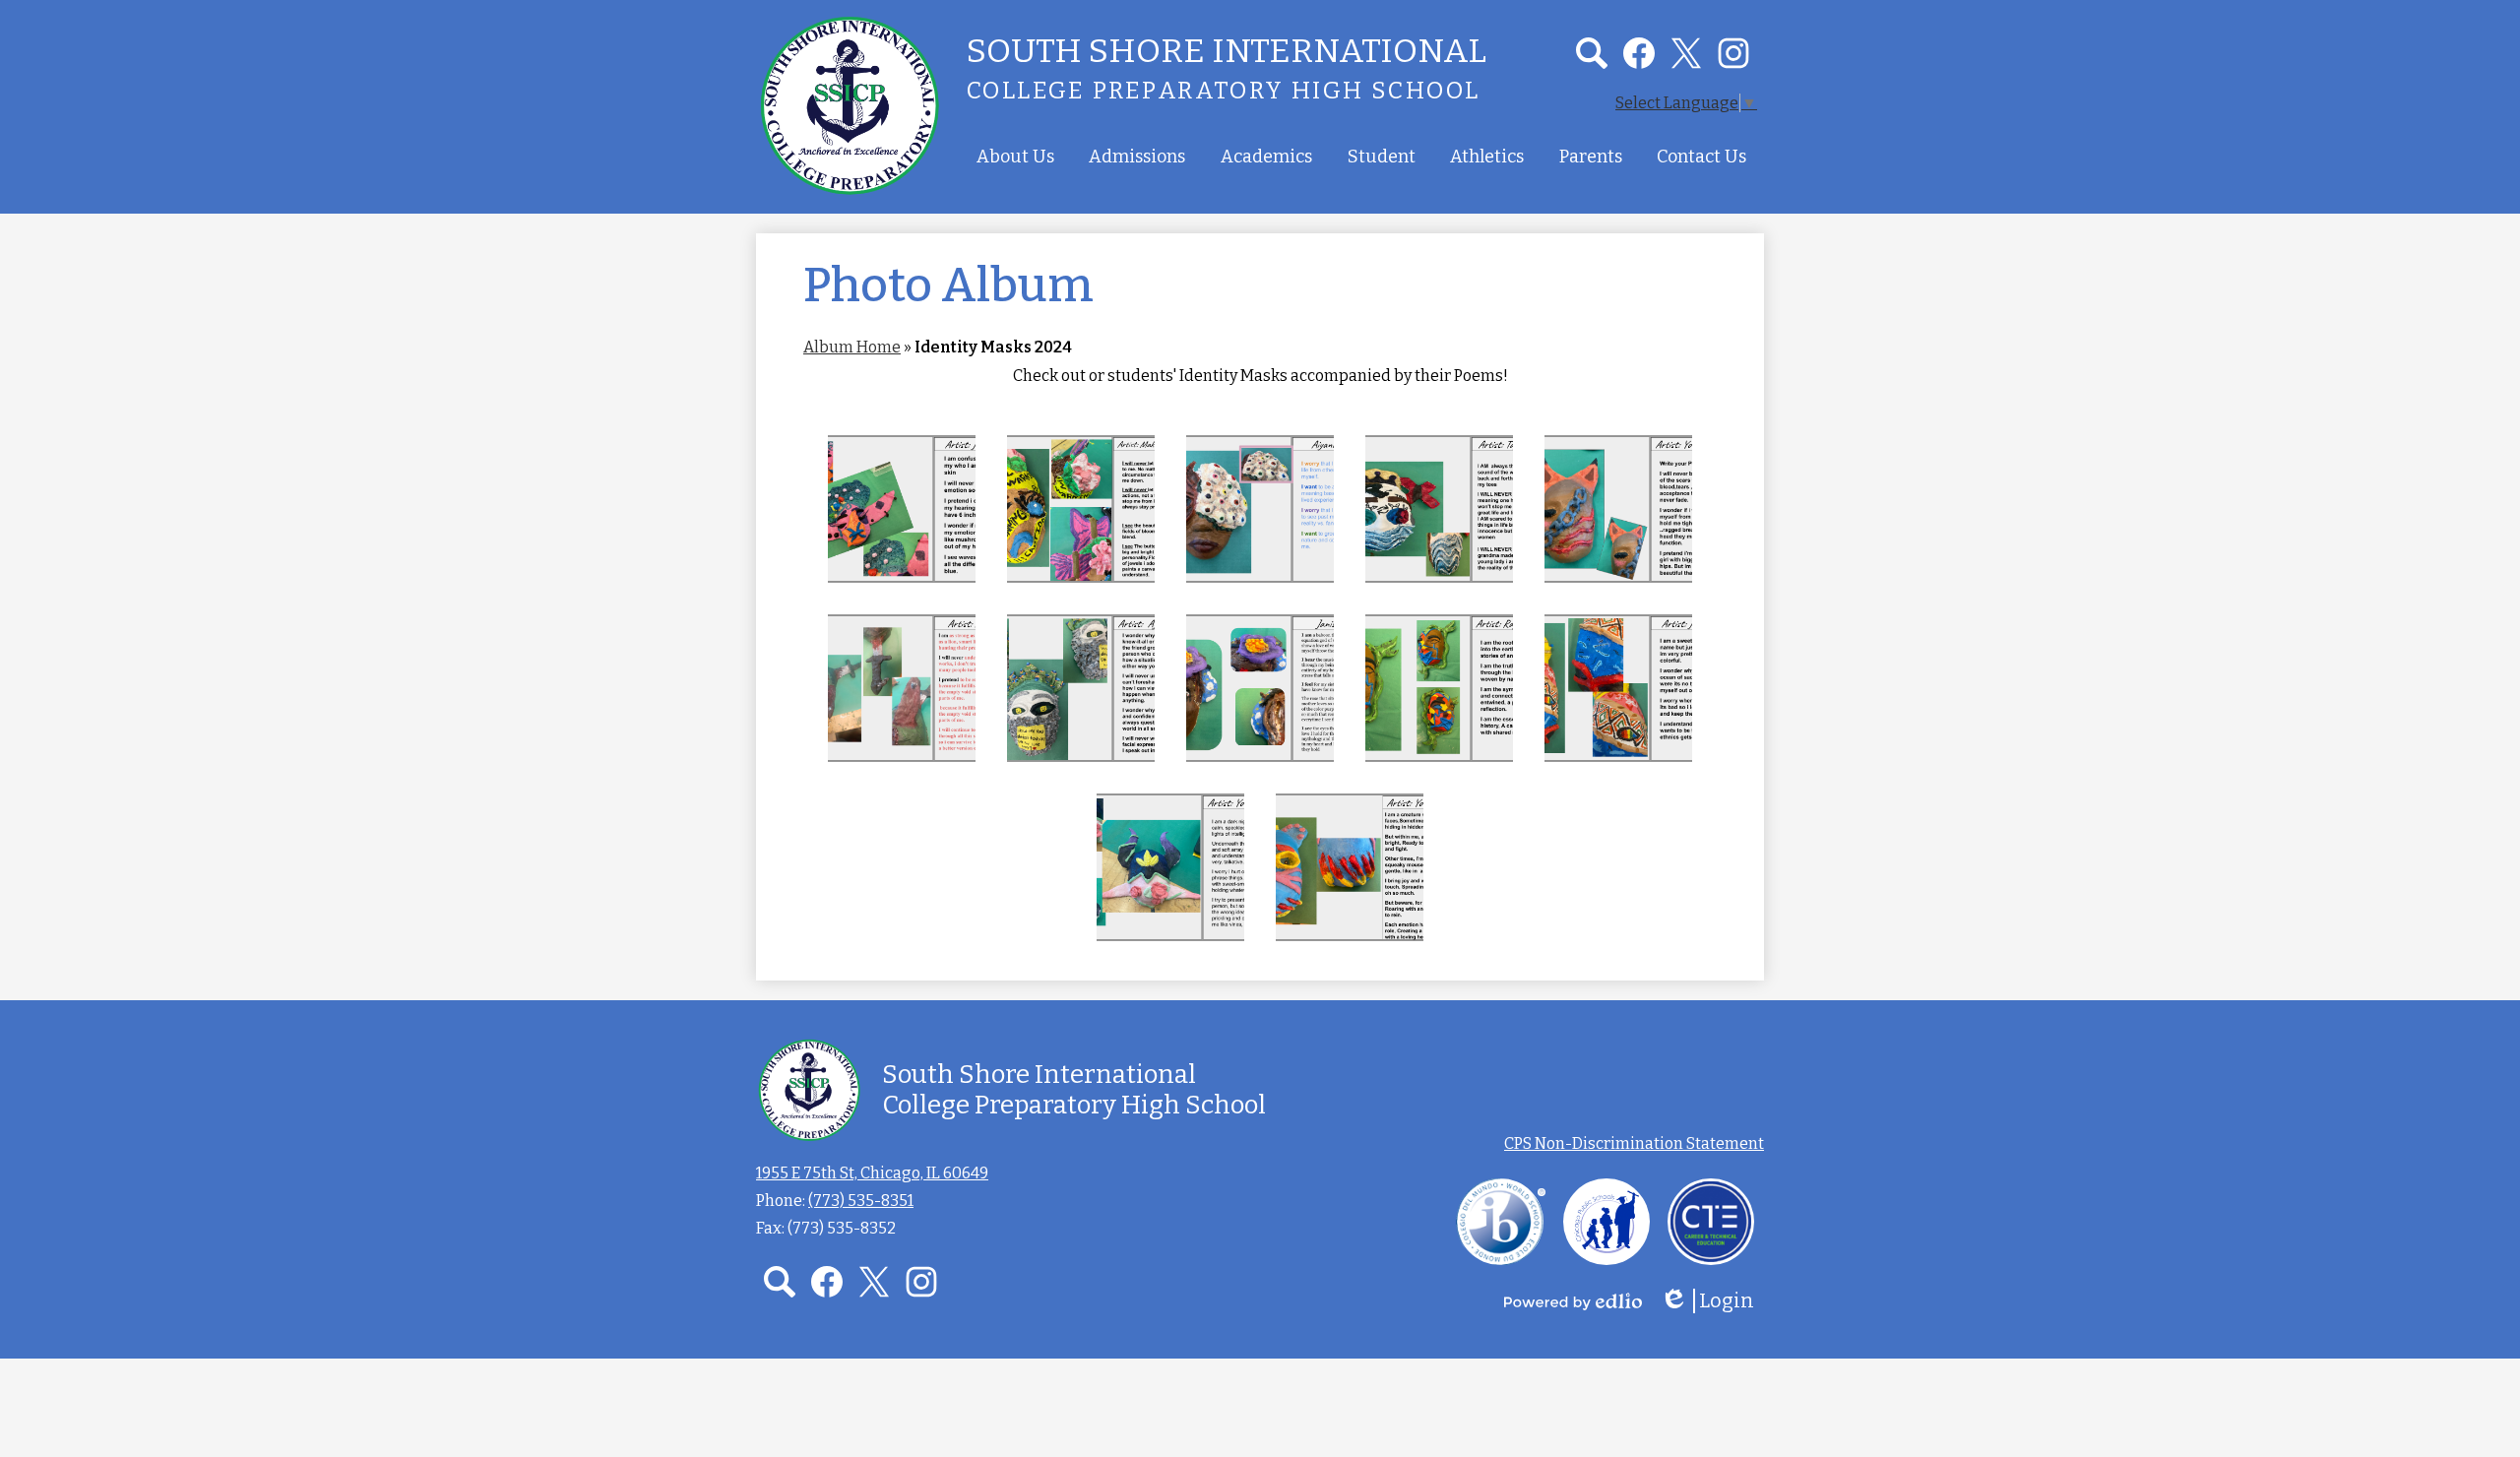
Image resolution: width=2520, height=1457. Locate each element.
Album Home (852, 347)
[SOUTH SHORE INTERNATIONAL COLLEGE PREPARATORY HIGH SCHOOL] (850, 105)
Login (1714, 1301)
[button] (1015, 157)
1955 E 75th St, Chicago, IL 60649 (872, 1173)
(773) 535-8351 (861, 1201)
